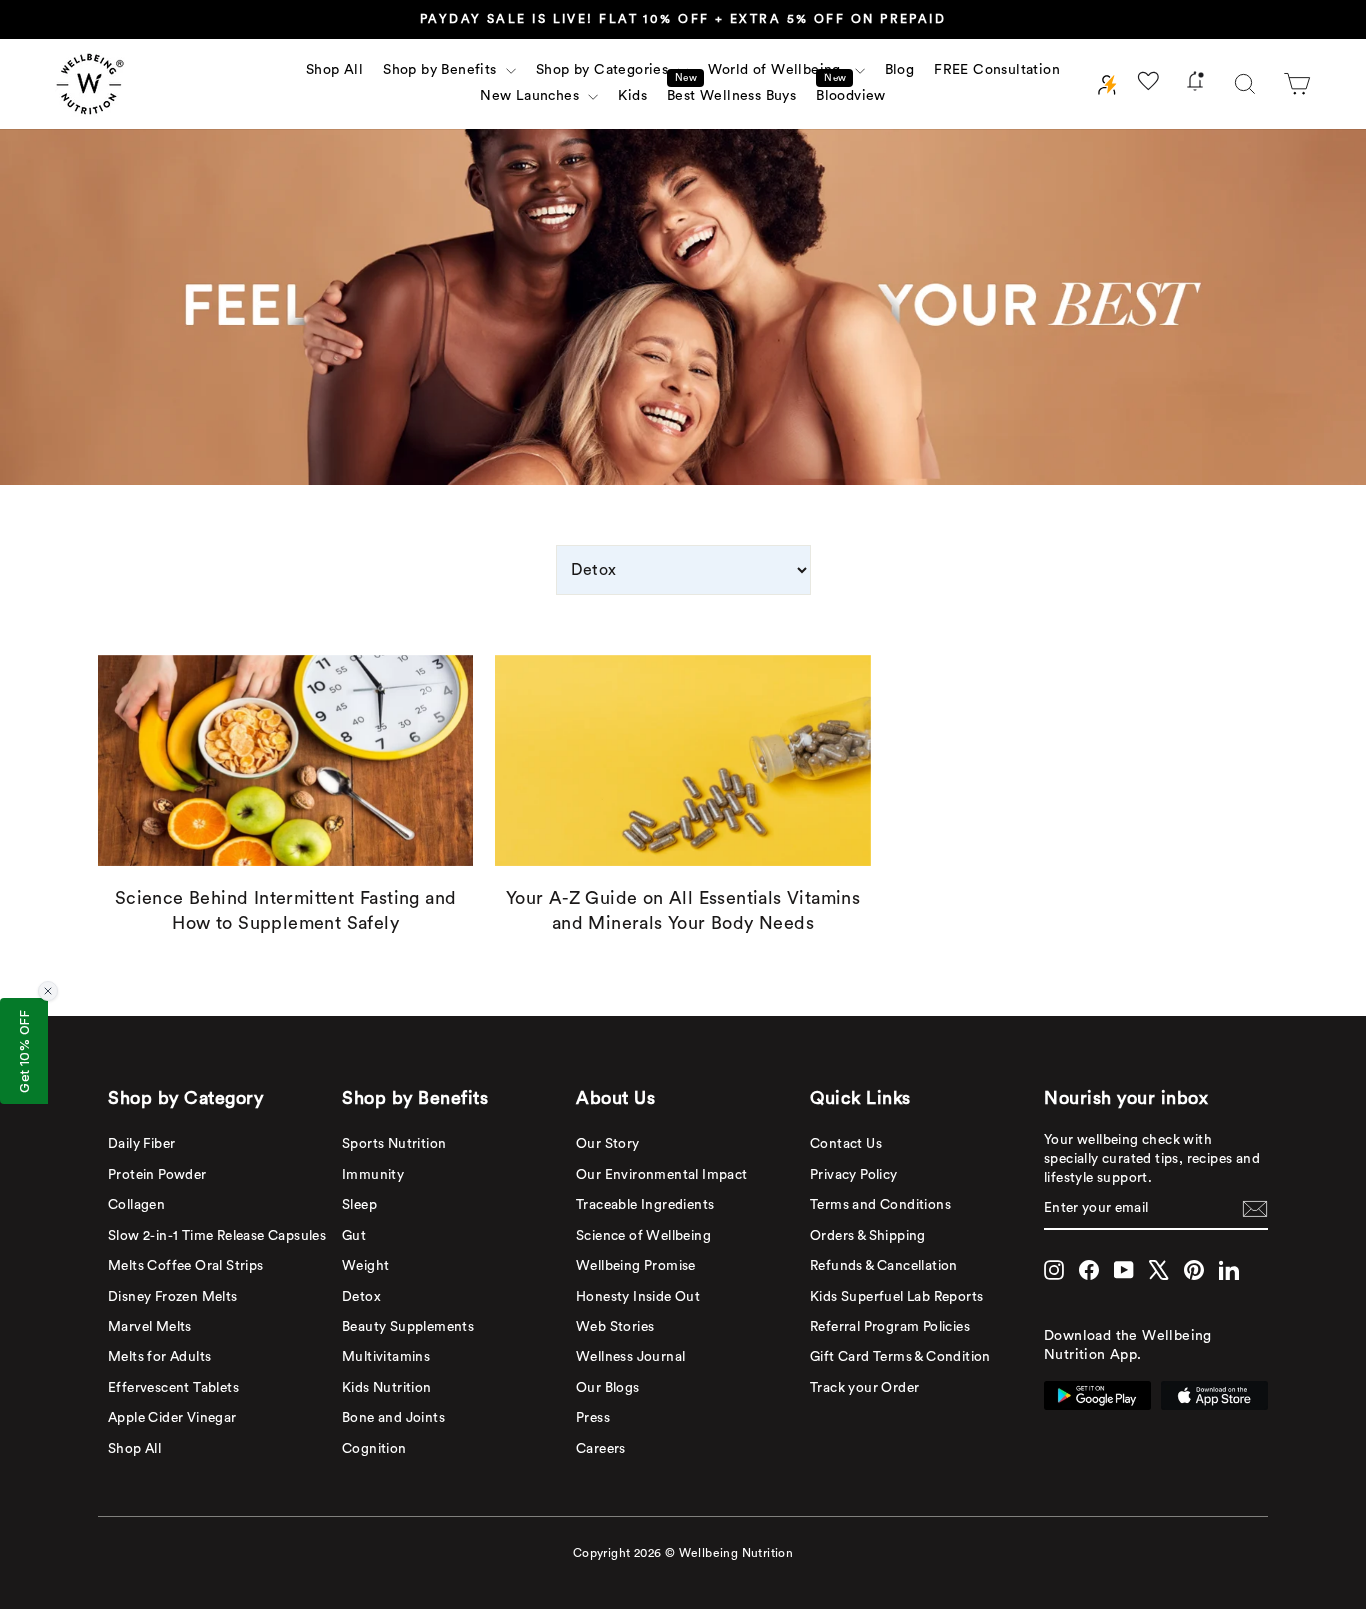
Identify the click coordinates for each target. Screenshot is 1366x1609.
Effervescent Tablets (173, 1388)
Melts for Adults (159, 1357)
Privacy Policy (854, 1175)
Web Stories (615, 1327)
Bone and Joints (393, 1418)
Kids (632, 96)
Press (593, 1418)
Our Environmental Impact (662, 1175)
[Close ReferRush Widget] (48, 991)
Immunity (373, 1175)
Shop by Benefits (442, 70)
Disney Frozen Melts (173, 1297)
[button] (1297, 84)
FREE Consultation (997, 70)
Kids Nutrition (387, 1388)
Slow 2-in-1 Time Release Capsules (217, 1236)
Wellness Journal (630, 1357)
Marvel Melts (150, 1327)
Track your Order (864, 1388)
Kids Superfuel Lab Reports (896, 1297)
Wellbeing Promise (636, 1266)
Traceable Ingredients (645, 1205)
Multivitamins (386, 1357)
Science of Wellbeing (643, 1236)
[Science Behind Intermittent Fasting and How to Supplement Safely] (285, 760)
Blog (900, 70)
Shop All (334, 70)
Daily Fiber (141, 1144)
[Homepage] (90, 84)
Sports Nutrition (394, 1144)
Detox (361, 1297)
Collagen (136, 1205)
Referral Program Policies (890, 1327)
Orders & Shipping (868, 1236)
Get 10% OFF (24, 1051)
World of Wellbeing (779, 70)
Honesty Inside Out (638, 1297)
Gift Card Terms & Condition (900, 1357)
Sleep (359, 1205)
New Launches (531, 96)
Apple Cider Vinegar (172, 1418)
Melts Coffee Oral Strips (186, 1266)
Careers (601, 1449)
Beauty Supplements (408, 1327)
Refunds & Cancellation (884, 1266)
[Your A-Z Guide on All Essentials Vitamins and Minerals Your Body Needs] (682, 760)
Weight (365, 1266)
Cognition (374, 1449)
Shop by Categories (604, 70)
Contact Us (846, 1144)
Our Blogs (608, 1388)
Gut (354, 1236)
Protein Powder (157, 1175)
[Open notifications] (1195, 84)
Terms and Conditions (880, 1205)
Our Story (608, 1144)
